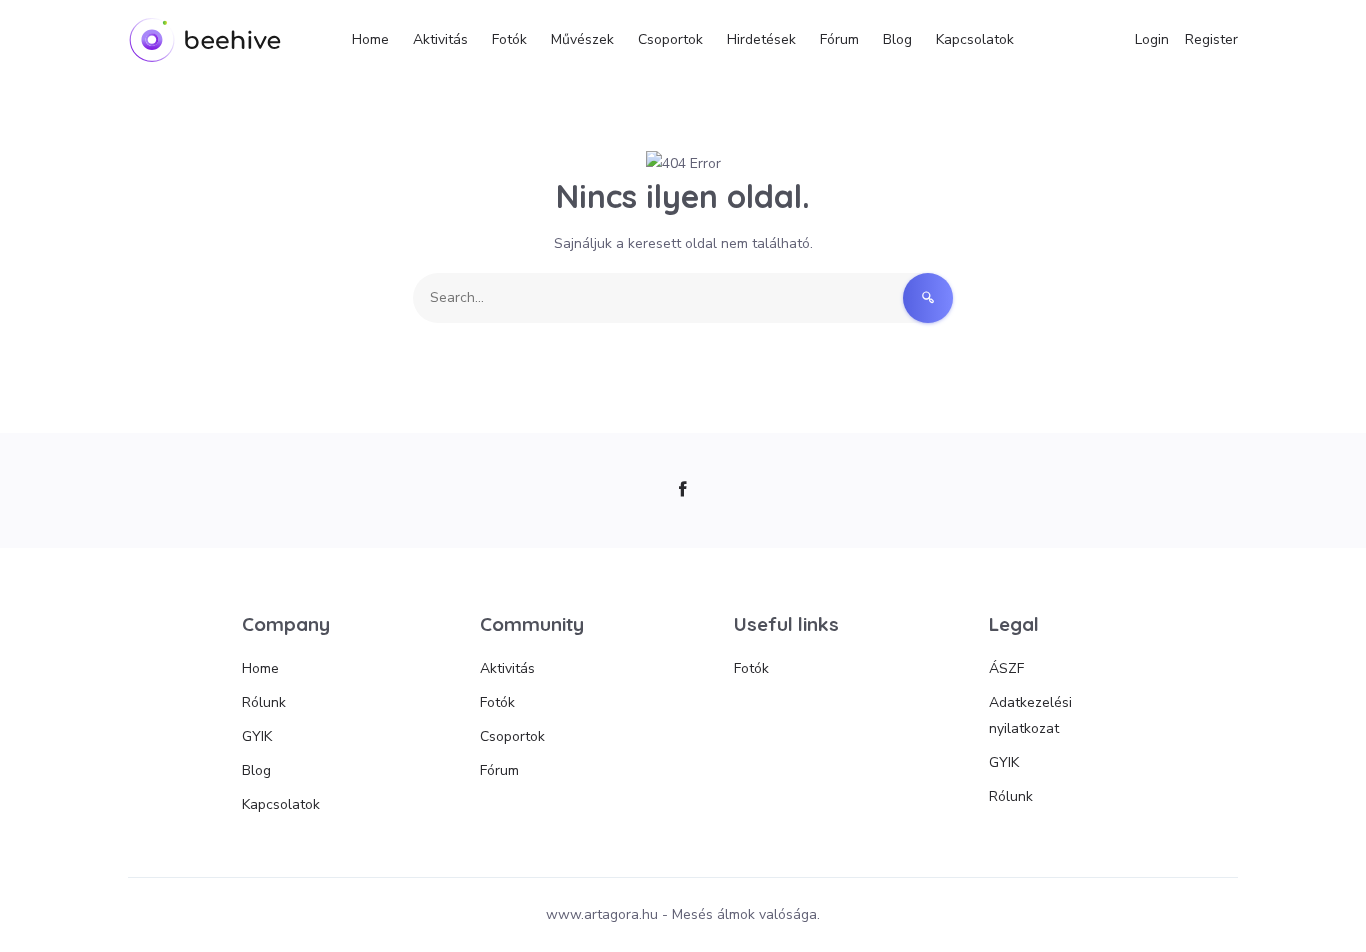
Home (370, 39)
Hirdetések (761, 39)
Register (1211, 39)
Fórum (839, 39)
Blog (897, 39)
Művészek (582, 39)
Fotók (509, 39)
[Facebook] (683, 490)
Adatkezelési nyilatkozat (1030, 715)
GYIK (257, 736)
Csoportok (670, 39)
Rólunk (264, 702)
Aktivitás (440, 39)
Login (1152, 39)
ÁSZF (1006, 668)
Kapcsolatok (975, 39)
